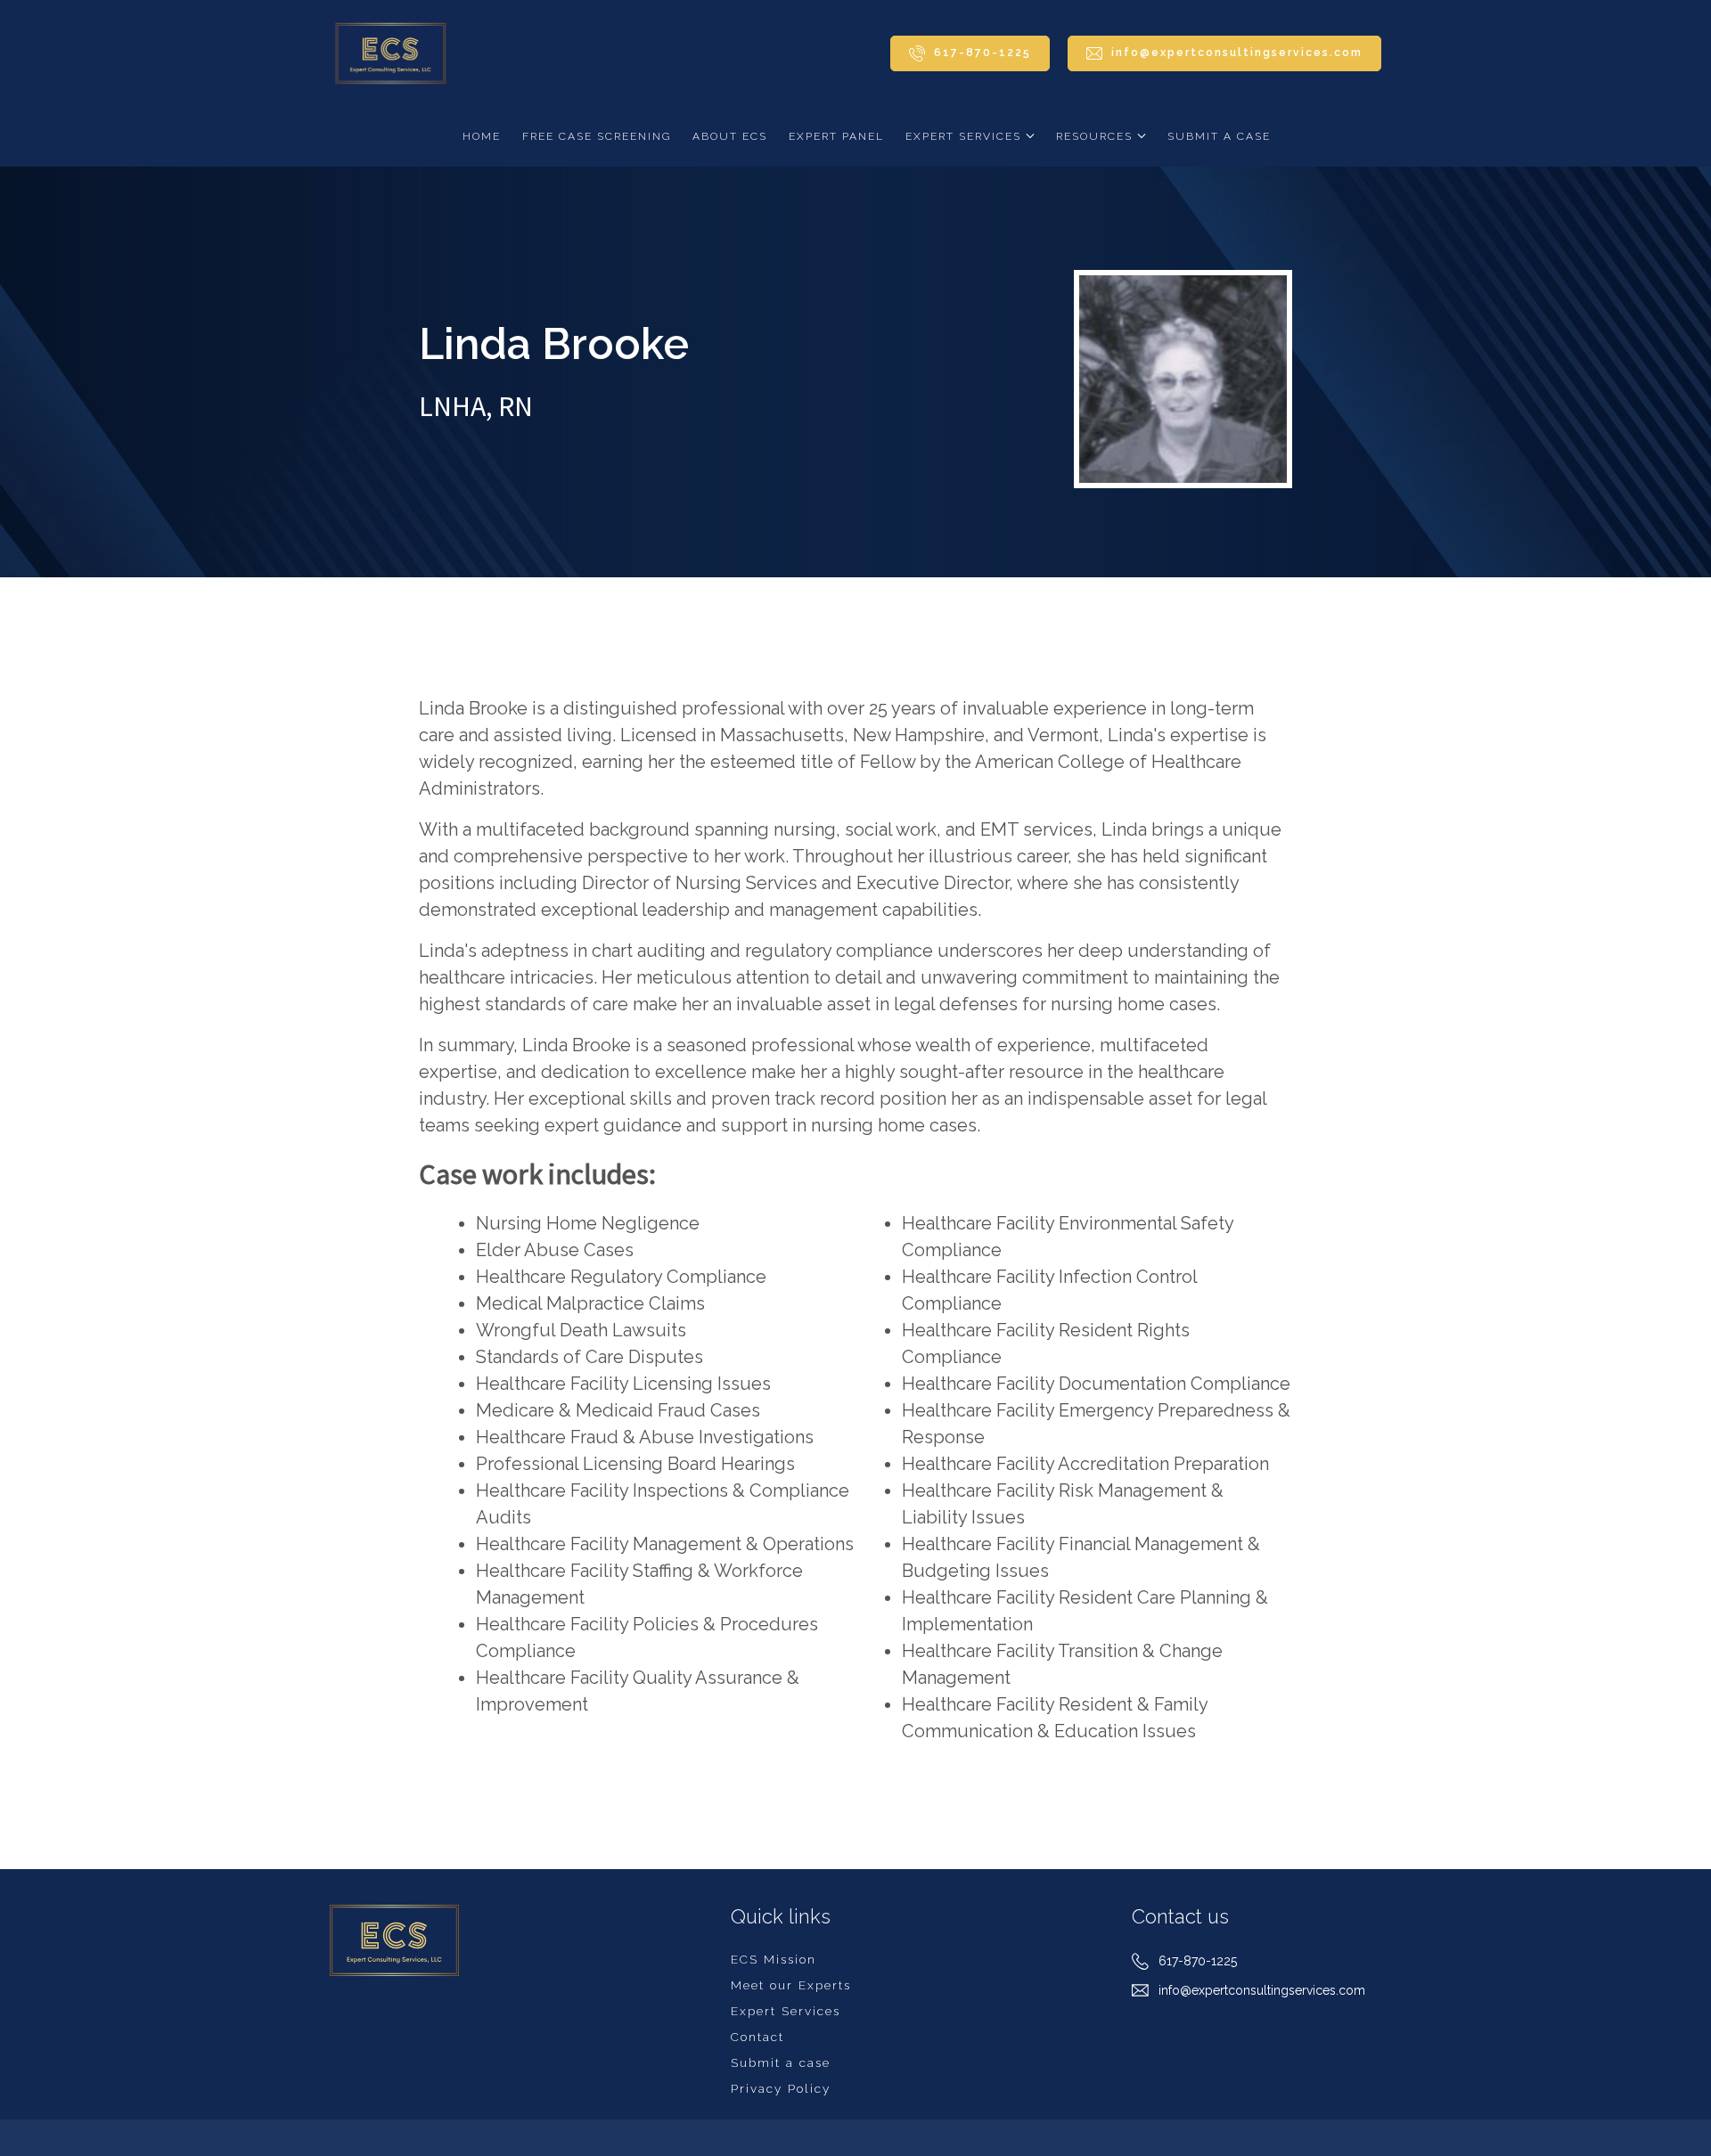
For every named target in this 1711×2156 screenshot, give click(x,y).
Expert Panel (836, 136)
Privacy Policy (781, 2088)
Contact (757, 2037)
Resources (1094, 136)
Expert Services (963, 136)
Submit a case (1219, 136)
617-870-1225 (1198, 1961)
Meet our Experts (791, 1985)
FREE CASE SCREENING (597, 136)
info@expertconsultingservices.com (1262, 1990)
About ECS (730, 136)
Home (482, 136)
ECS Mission (774, 1959)
